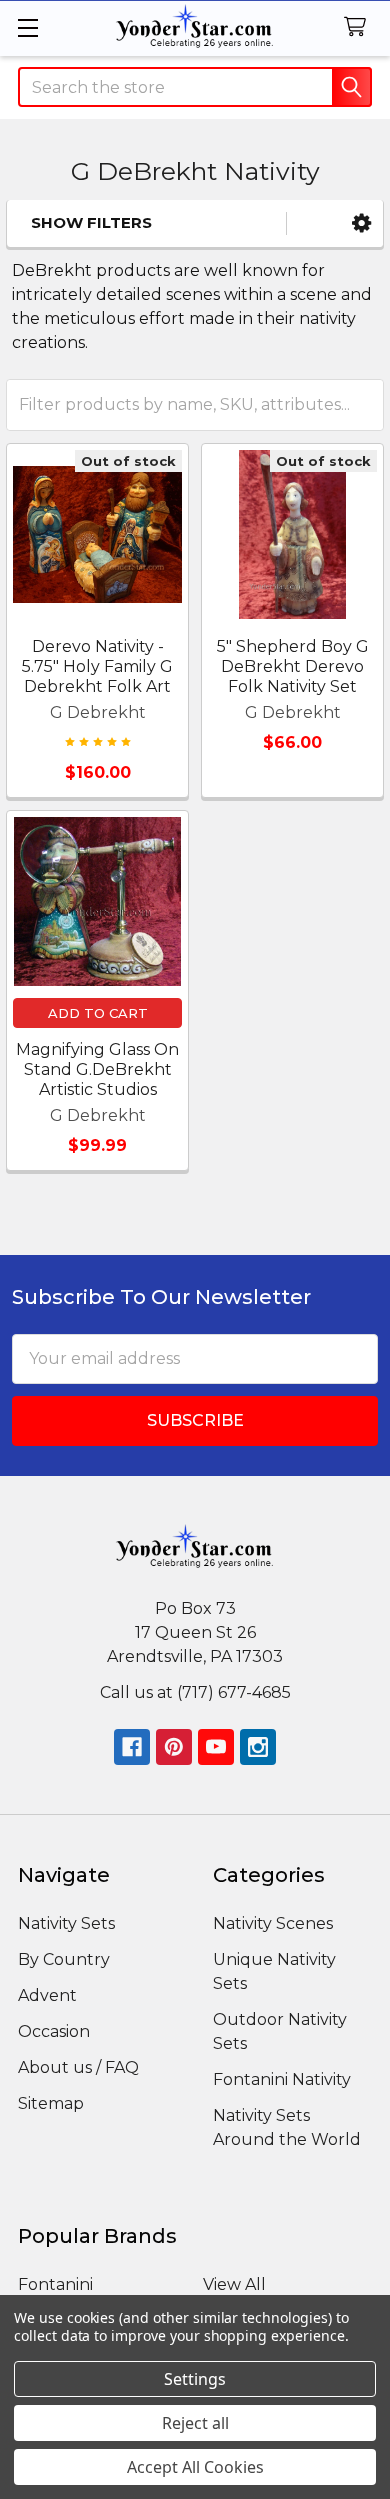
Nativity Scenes (273, 1923)
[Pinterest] (174, 1747)
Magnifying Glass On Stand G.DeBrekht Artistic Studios (97, 1069)
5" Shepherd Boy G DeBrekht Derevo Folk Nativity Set (293, 666)
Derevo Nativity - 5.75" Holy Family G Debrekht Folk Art (97, 666)
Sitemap (51, 2103)
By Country (64, 1959)
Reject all (195, 2423)
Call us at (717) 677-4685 (195, 1692)
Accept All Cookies (195, 2467)
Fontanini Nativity (282, 2079)
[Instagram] (258, 1747)
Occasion (54, 2031)
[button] (361, 223)
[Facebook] (132, 1747)
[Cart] (359, 27)
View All (234, 2284)
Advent (47, 1995)
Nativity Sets (66, 1923)
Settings (195, 2379)
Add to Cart (98, 1013)
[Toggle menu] (27, 27)
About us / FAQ (78, 2067)
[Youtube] (216, 1747)
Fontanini (55, 2284)
